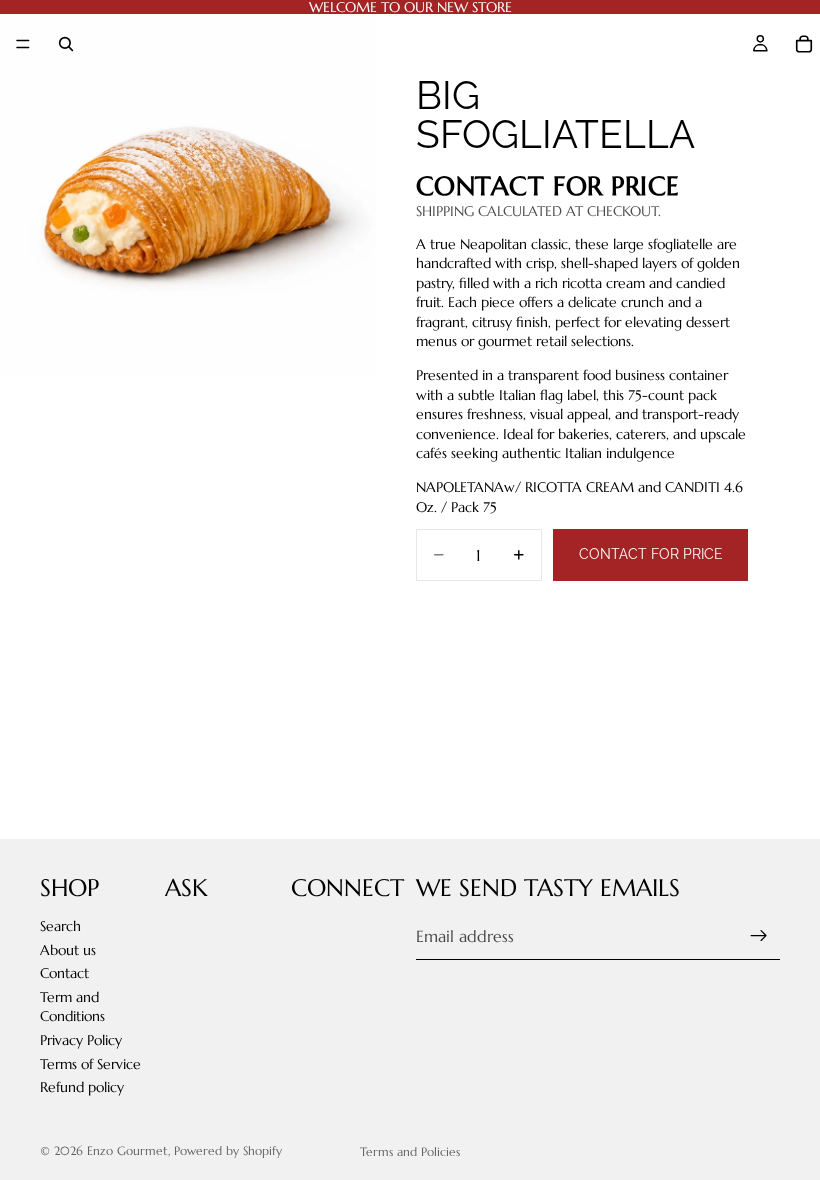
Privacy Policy (81, 1040)
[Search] (66, 44)
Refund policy (82, 1087)
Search (60, 926)
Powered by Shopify (228, 1150)
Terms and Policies (410, 1151)
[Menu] (23, 44)
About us (68, 950)
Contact (64, 973)
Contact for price (651, 554)
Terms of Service (90, 1064)
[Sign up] (759, 936)
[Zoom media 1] (188, 188)
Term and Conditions (72, 1007)
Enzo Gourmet (127, 1150)
